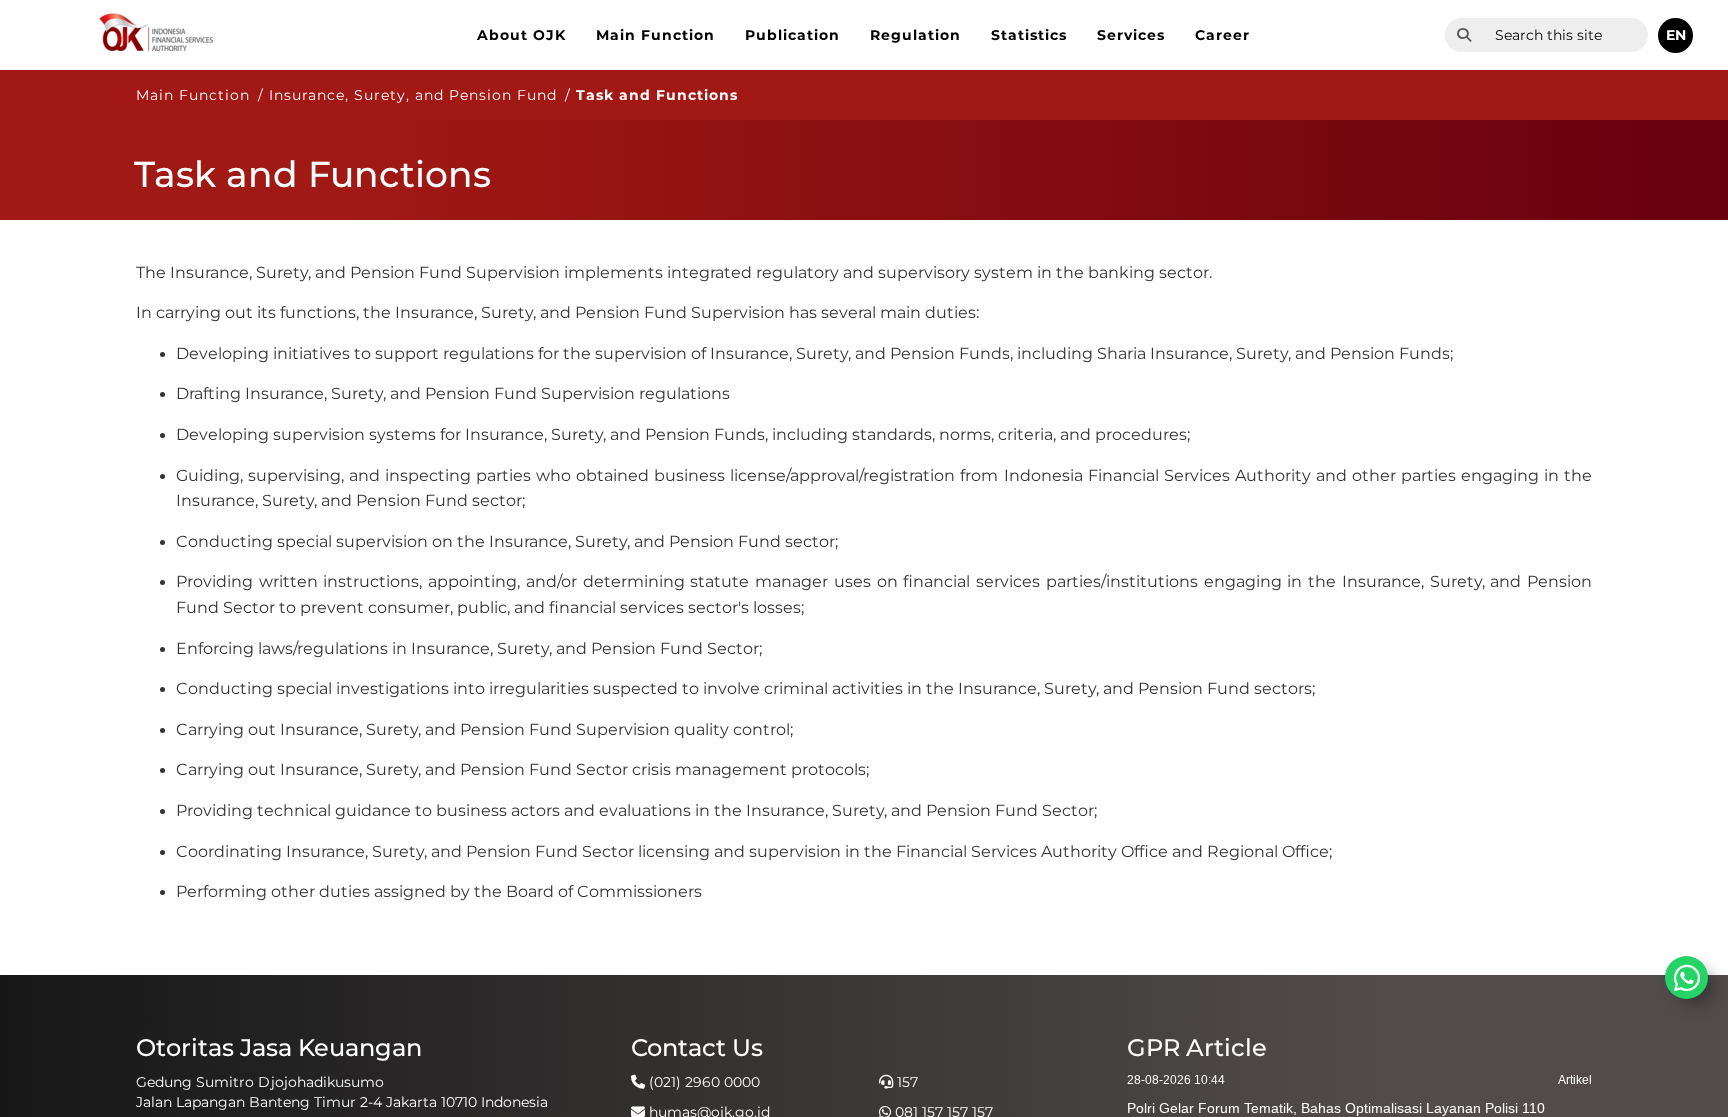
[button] (1675, 35)
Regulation (915, 35)
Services (1131, 35)
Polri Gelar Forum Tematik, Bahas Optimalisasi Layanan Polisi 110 (1336, 1108)
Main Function (655, 35)
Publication (792, 35)
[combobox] (1565, 35)
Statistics (1029, 35)
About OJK (521, 35)
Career (1222, 35)
